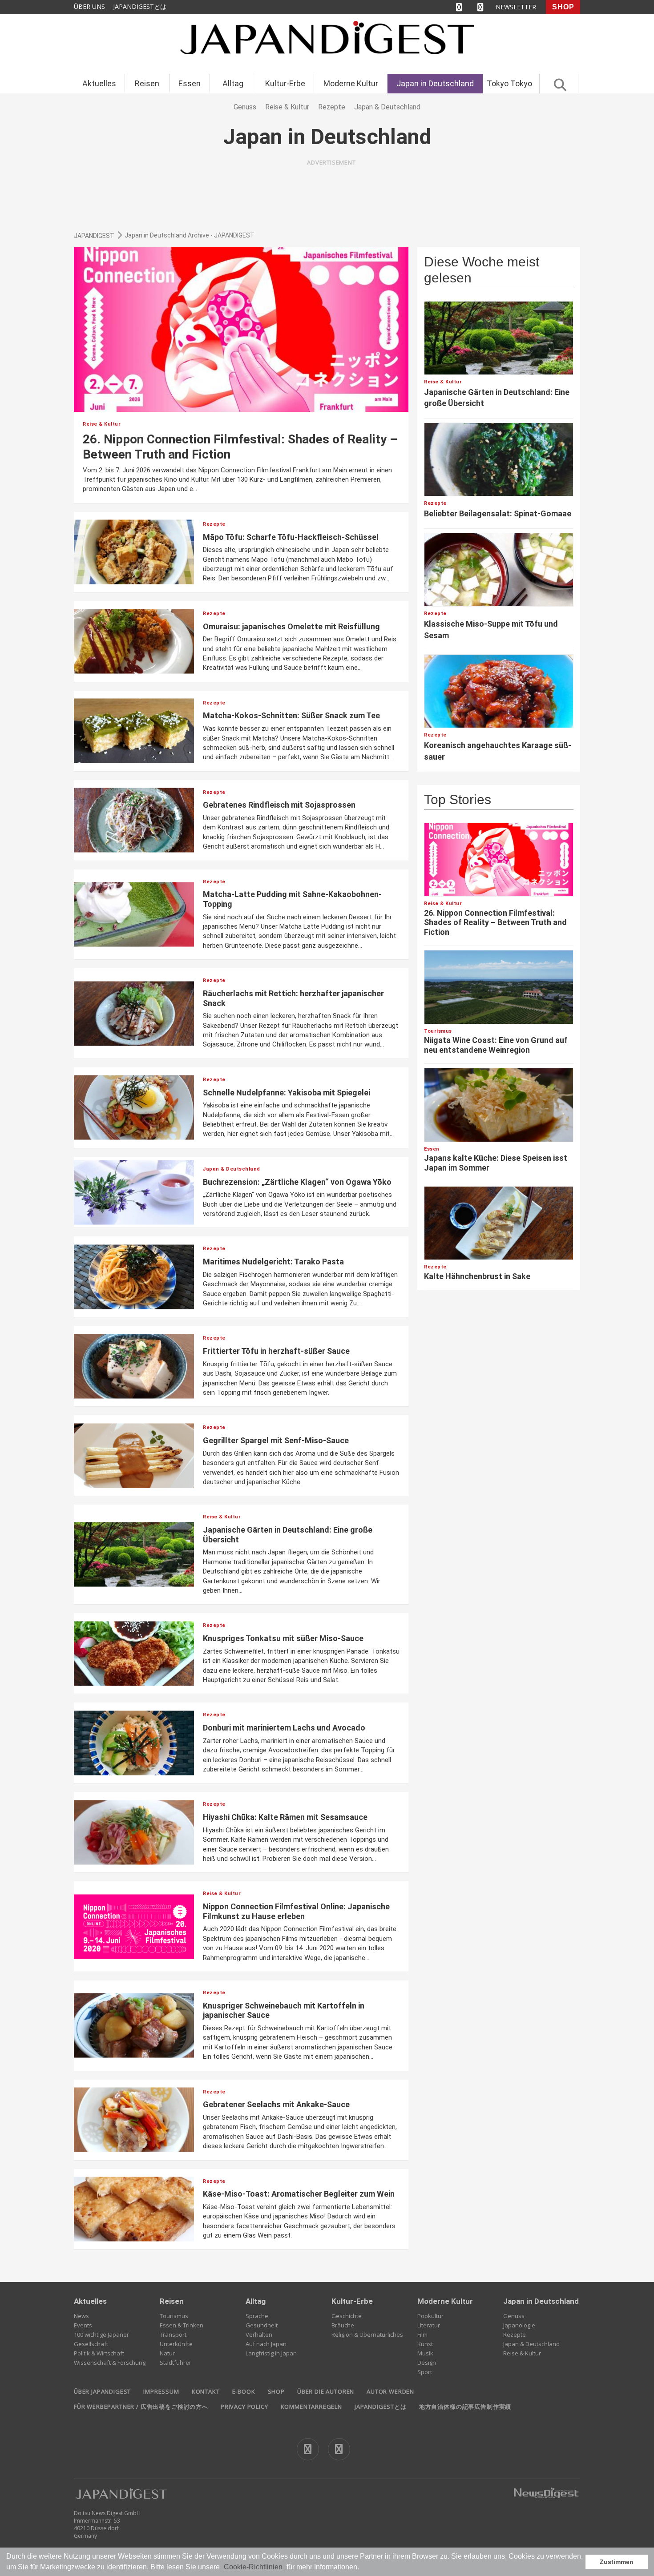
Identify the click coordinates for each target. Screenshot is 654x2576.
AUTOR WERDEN (390, 2391)
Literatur (429, 2325)
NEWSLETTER (516, 7)
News (81, 2316)
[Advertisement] (331, 192)
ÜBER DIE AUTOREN (326, 2391)
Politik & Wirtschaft (99, 2353)
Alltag (233, 83)
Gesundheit (262, 2325)
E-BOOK (244, 2391)
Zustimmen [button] (617, 2562)
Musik (425, 2353)
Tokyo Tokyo (509, 83)
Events (83, 2325)
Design (427, 2363)
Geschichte (347, 2316)
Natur (167, 2353)
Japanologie (519, 2325)
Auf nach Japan (266, 2344)
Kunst (425, 2344)
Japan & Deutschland (531, 2344)
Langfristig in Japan (271, 2353)
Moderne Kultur (351, 83)
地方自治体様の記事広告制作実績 (465, 2407)
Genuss (514, 2316)
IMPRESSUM (161, 2391)
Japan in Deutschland (435, 83)
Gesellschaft (91, 2344)
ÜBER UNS (89, 6)
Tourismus (174, 2316)
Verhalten (259, 2334)
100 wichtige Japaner (101, 2334)
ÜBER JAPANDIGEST (102, 2391)
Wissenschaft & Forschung (110, 2363)
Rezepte (515, 2334)
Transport (173, 2334)
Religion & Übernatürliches (367, 2334)
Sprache (257, 2316)
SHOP (563, 7)
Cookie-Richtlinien (253, 2567)
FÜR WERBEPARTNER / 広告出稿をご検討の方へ (141, 2407)
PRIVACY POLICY (244, 2407)
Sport (425, 2372)
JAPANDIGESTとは (140, 6)
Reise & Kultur (522, 2353)
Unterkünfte (176, 2344)
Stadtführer (176, 2363)
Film (422, 2334)
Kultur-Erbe (285, 83)
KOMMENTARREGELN (311, 2407)
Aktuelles (99, 83)
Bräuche (343, 2325)
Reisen (147, 83)
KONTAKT (206, 2391)
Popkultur (430, 2316)
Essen (190, 83)
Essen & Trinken (182, 2325)
